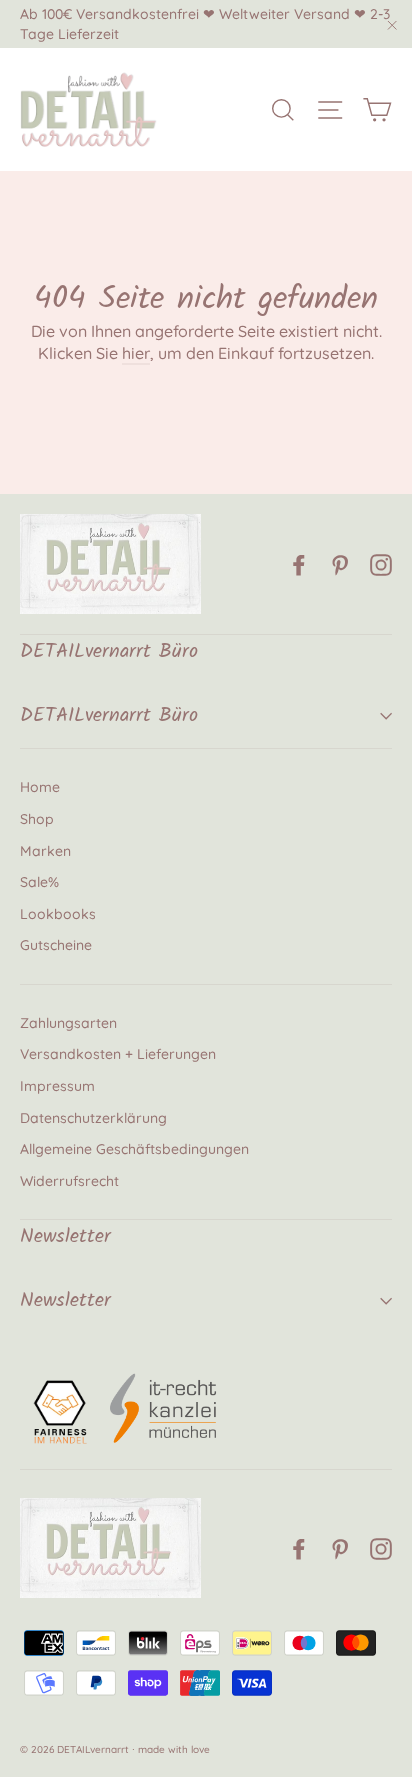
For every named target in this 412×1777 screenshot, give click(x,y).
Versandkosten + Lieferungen (118, 1054)
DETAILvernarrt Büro (109, 716)
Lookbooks (58, 914)
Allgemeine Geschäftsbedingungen (134, 1149)
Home (40, 787)
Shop (37, 819)
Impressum (57, 1086)
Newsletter (65, 1301)
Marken (45, 851)
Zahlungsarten (68, 1023)
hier (136, 353)
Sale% (39, 882)
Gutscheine (56, 945)
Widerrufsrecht (69, 1181)
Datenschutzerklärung (93, 1118)
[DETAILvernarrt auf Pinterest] (340, 564)
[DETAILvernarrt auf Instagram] (381, 564)
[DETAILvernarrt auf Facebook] (299, 564)
